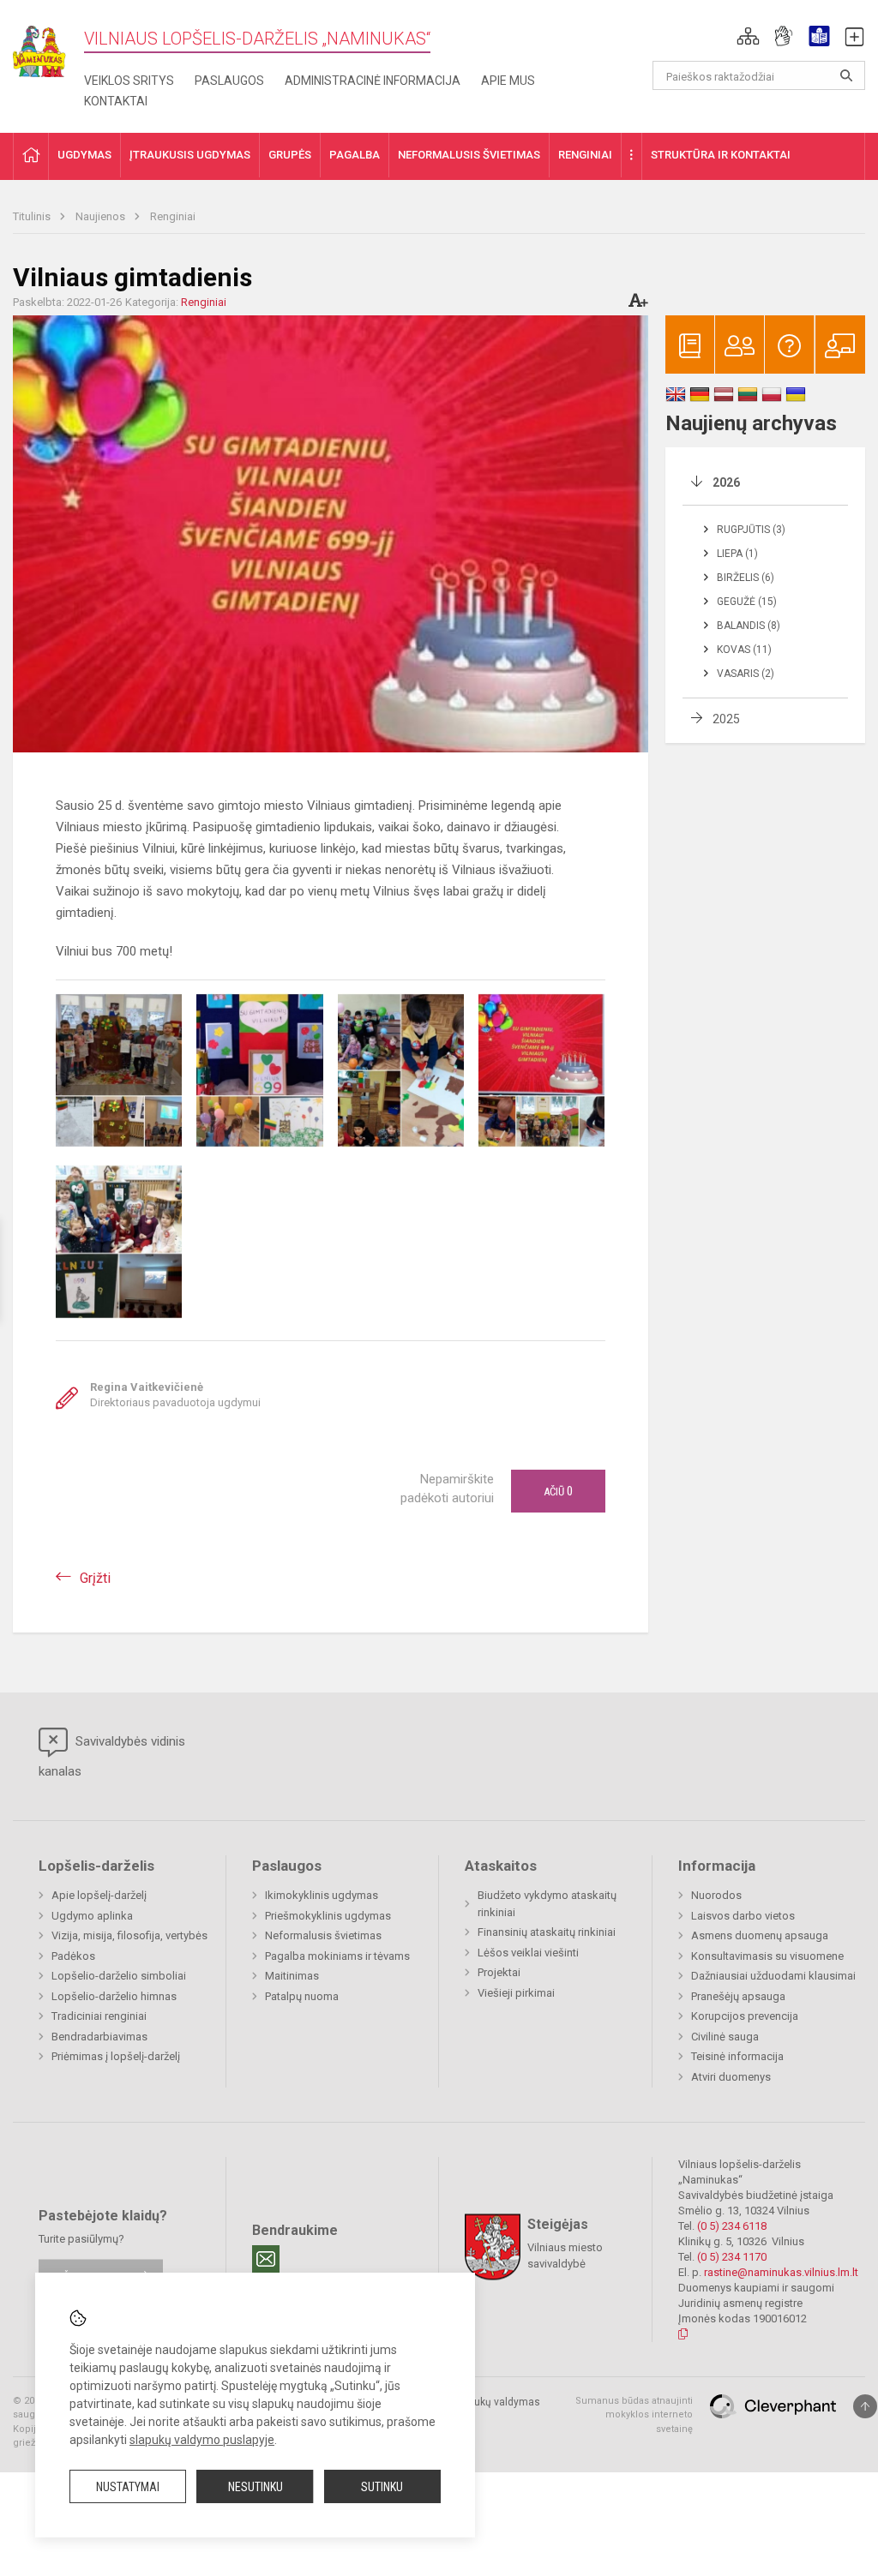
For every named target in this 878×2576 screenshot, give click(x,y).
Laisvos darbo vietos (743, 1916)
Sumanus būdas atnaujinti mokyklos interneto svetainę (634, 2415)
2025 (726, 719)
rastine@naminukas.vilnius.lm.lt (781, 2272)
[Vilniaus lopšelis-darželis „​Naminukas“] (48, 46)
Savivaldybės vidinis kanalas (112, 1756)
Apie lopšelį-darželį (99, 1895)
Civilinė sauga (725, 2037)
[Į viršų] (865, 2406)
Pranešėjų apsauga (738, 1996)
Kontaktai (116, 101)
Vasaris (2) (746, 674)
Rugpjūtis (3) (751, 530)
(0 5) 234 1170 (732, 2257)
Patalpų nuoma (302, 1996)
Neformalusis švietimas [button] (469, 155)
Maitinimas (292, 1976)
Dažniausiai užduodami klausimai (773, 1976)
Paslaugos (229, 81)
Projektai (499, 1972)
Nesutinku (256, 2487)
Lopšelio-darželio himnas (114, 1996)
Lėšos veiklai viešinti (528, 1953)
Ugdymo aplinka (92, 1916)
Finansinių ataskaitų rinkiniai (547, 1932)
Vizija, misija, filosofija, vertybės (129, 1935)
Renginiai (173, 216)
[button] (748, 36)
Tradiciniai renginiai (99, 2016)
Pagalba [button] (355, 155)
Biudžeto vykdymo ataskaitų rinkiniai (547, 1904)
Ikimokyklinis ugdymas (322, 1895)
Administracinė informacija (373, 81)
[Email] (266, 2259)
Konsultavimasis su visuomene (767, 1956)
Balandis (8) (749, 626)
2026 (726, 482)
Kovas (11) (744, 650)
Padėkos (73, 1956)
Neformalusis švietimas (323, 1935)
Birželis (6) (746, 578)
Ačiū (558, 1491)
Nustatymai (128, 2487)
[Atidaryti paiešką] (846, 75)
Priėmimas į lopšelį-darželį (116, 2056)
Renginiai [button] (585, 155)
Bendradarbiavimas (99, 2037)
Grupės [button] (290, 155)
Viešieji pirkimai (516, 1993)
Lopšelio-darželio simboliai (119, 1976)
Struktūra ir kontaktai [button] (721, 155)
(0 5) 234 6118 (732, 2226)
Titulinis (33, 216)
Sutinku (382, 2487)
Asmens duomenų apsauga (760, 1935)
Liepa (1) (737, 554)
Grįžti (95, 1578)
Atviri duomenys (731, 2077)
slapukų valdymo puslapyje (202, 2440)
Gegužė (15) (747, 602)
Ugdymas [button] (84, 155)
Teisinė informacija (737, 2056)
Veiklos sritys (129, 81)
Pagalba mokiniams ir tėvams (337, 1956)
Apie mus (508, 81)
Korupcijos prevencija (745, 2016)
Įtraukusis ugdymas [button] (190, 155)
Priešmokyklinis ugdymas (328, 1916)
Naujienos (102, 216)
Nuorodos (716, 1895)
